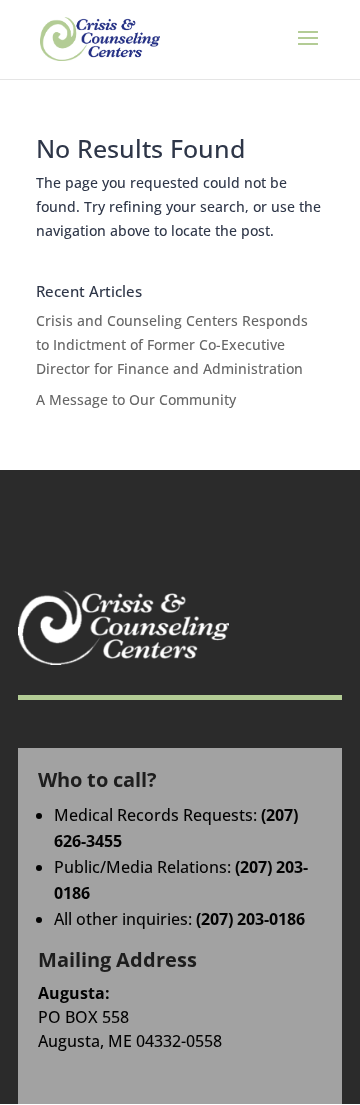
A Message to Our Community (136, 399)
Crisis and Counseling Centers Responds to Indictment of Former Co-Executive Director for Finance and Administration (172, 344)
